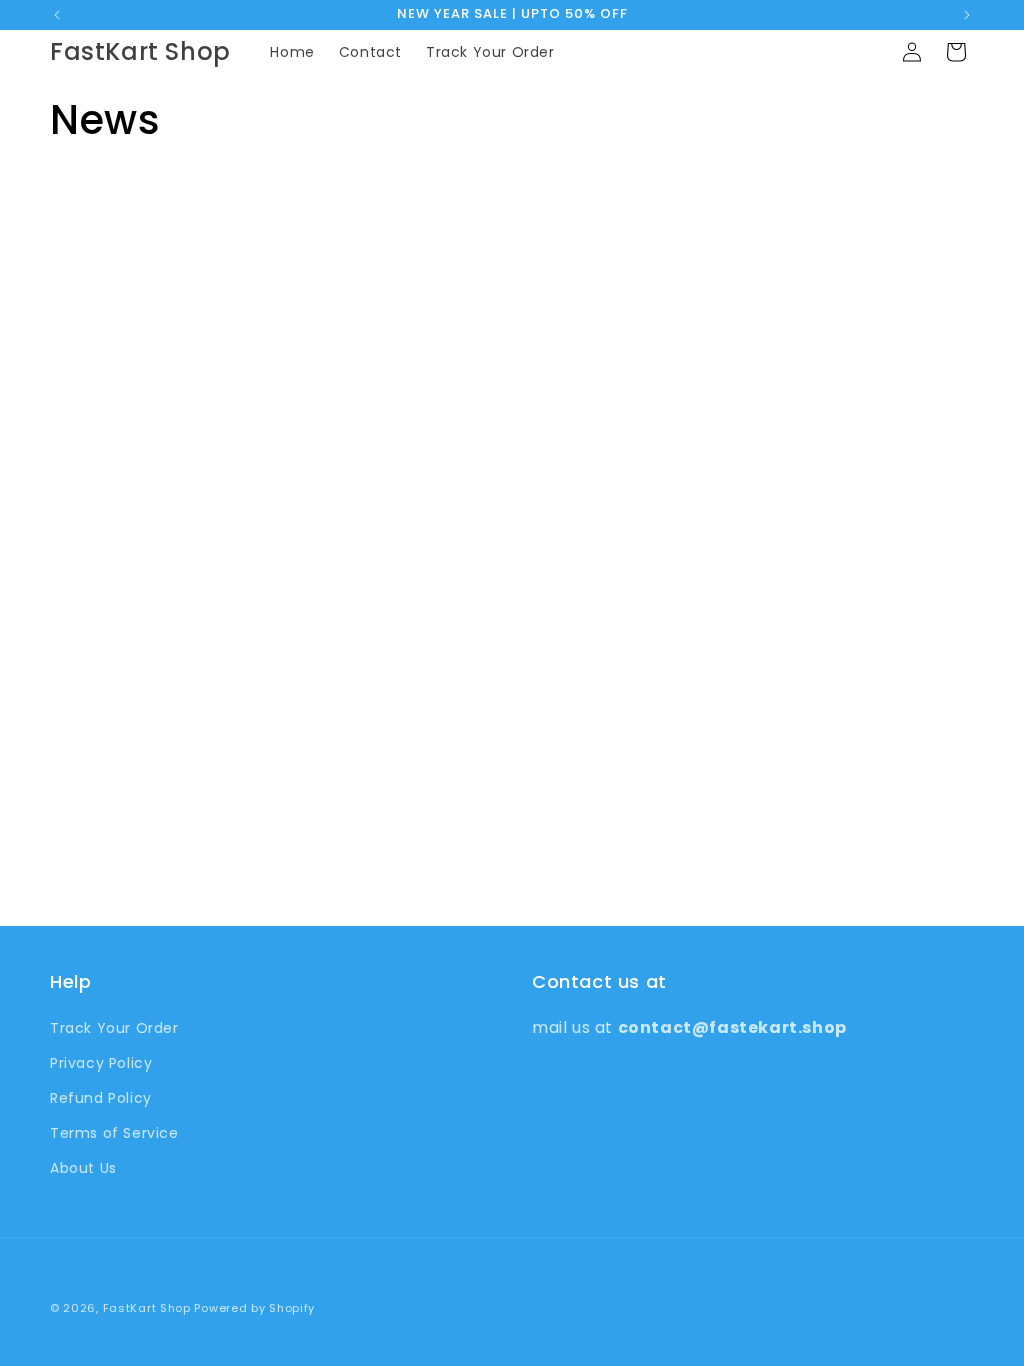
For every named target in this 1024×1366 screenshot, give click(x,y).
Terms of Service (114, 1133)
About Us (83, 1168)
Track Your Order (114, 1028)
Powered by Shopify (254, 1308)
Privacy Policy (101, 1063)
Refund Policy (101, 1098)
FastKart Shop (147, 1308)
